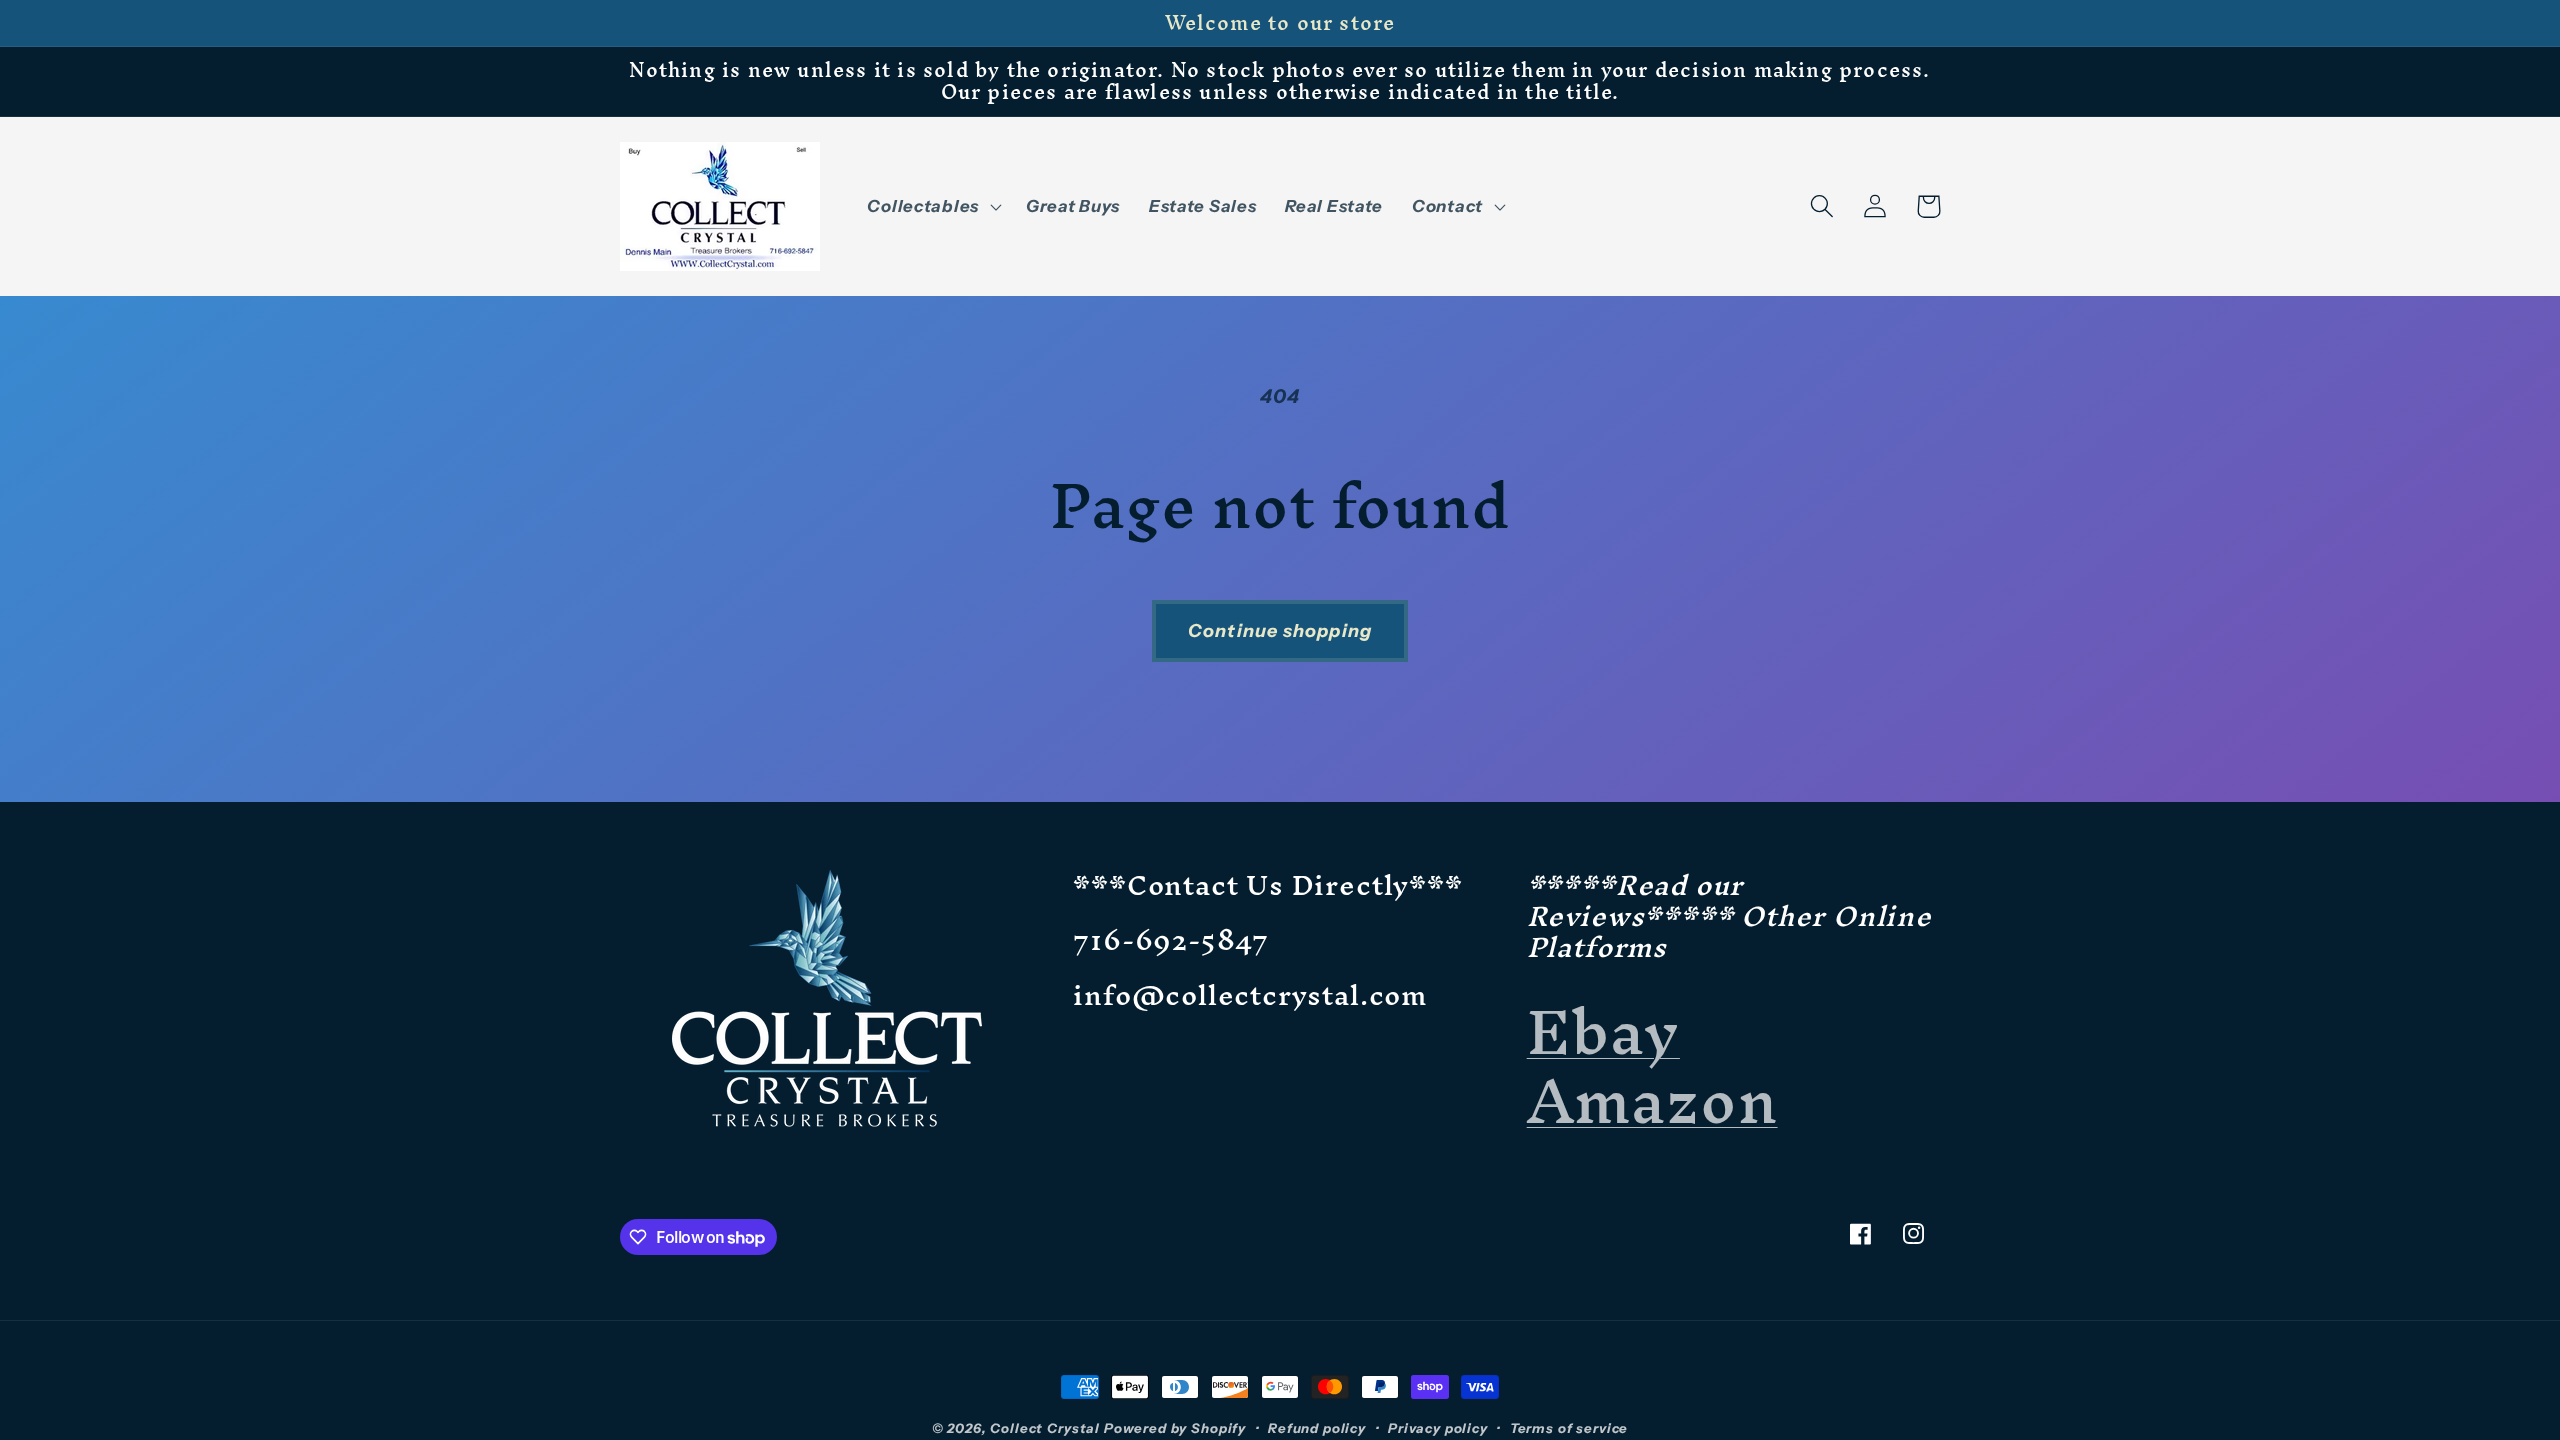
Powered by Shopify (1175, 1428)
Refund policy (1317, 1428)
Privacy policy (1438, 1428)
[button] (932, 206)
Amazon (1652, 1100)
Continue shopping (1280, 631)
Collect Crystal (1045, 1428)
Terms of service (1569, 1428)
